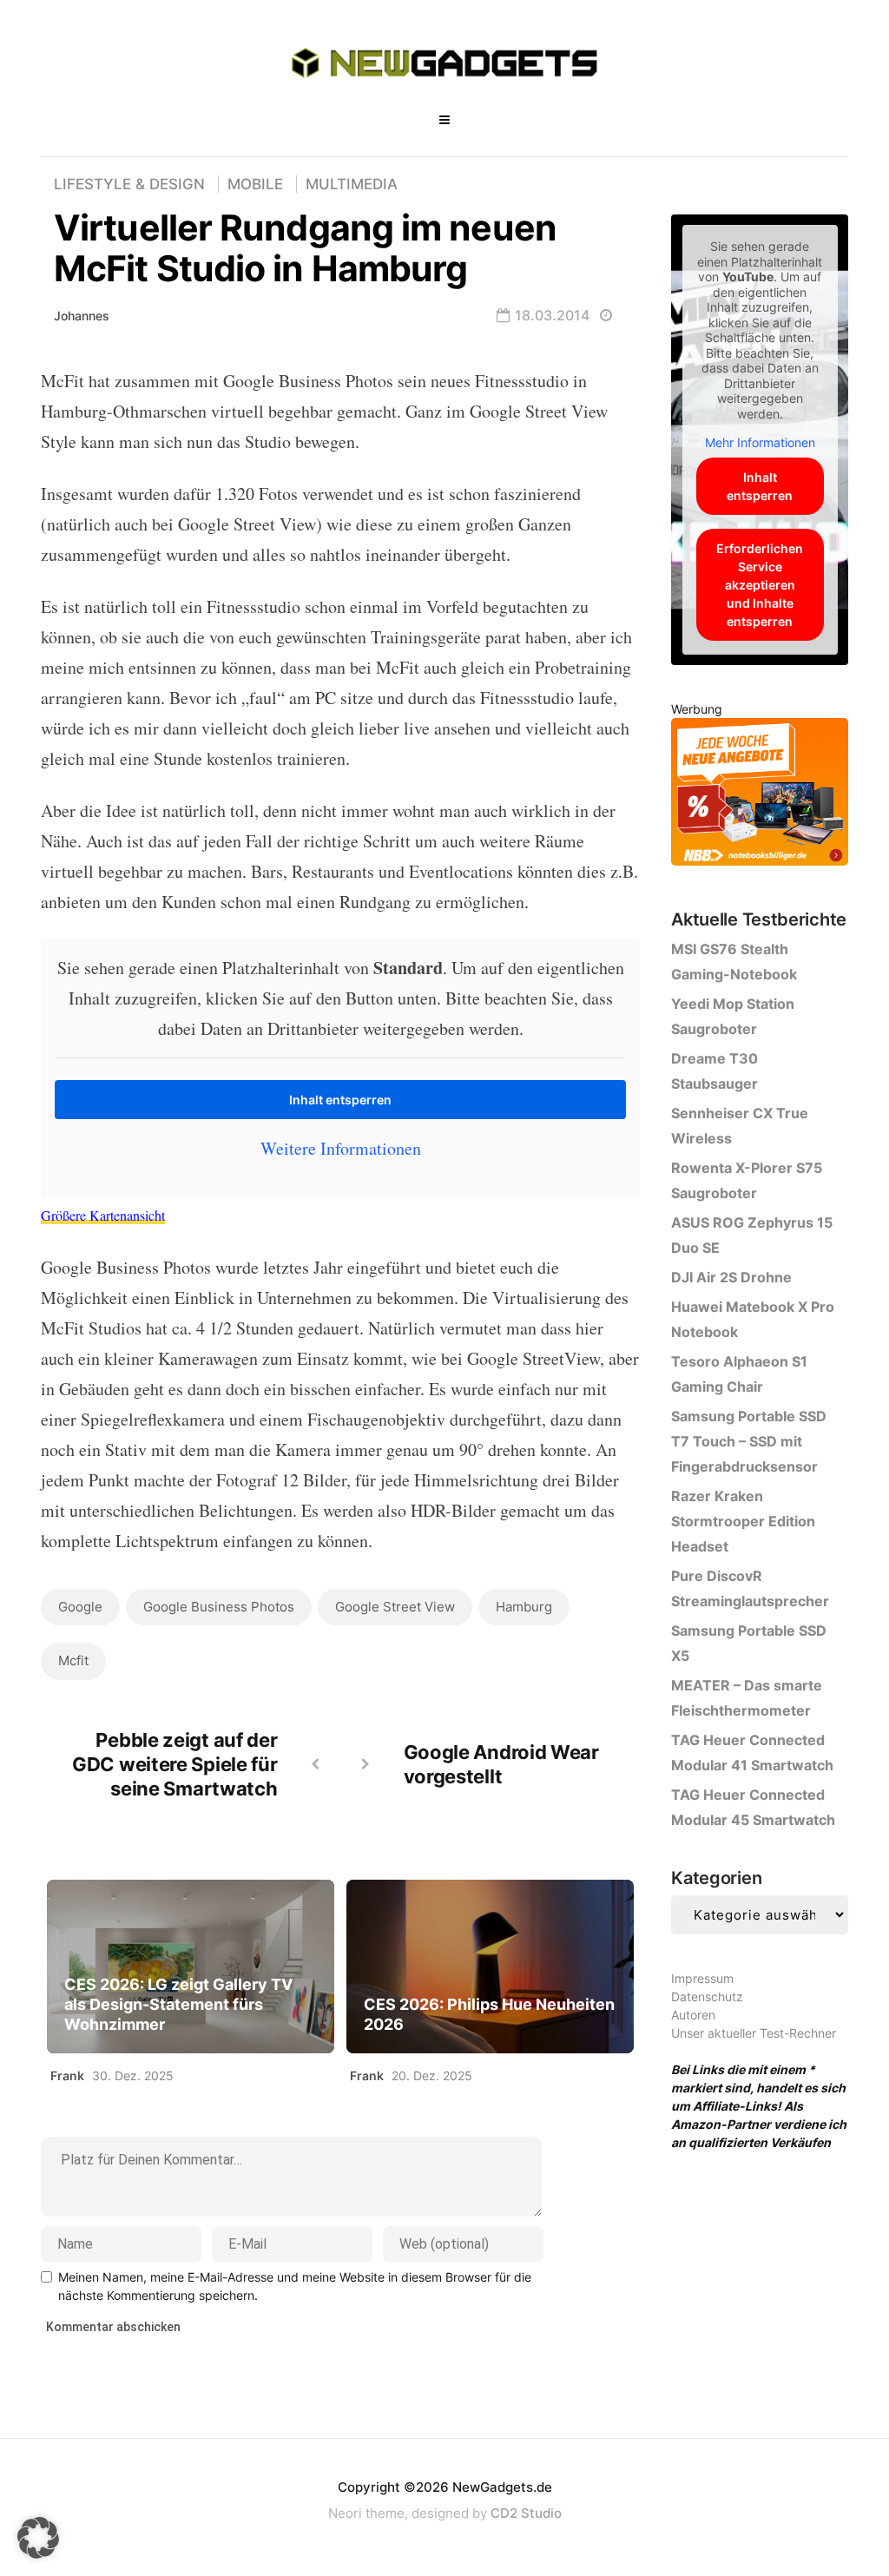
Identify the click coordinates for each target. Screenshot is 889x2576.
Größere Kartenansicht (103, 1215)
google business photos (219, 1607)
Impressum (702, 1978)
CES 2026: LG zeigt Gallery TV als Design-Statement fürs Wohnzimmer (178, 2004)
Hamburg (524, 1607)
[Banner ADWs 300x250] (760, 795)
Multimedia (352, 184)
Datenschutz (707, 1996)
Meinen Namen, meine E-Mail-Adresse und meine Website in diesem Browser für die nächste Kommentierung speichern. (295, 2286)
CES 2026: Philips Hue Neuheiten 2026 (489, 2014)
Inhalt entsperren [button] (340, 1100)
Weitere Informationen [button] (341, 1148)
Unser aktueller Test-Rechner (754, 2033)
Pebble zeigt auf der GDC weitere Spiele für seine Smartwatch (175, 1764)
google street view (395, 1607)
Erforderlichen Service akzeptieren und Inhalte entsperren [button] (760, 585)
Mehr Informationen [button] (760, 442)
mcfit (73, 1660)
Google (80, 1607)
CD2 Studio (526, 2513)
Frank (67, 2075)
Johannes (82, 316)
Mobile (255, 184)
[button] (38, 2538)
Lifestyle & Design (129, 184)
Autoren (693, 2015)
